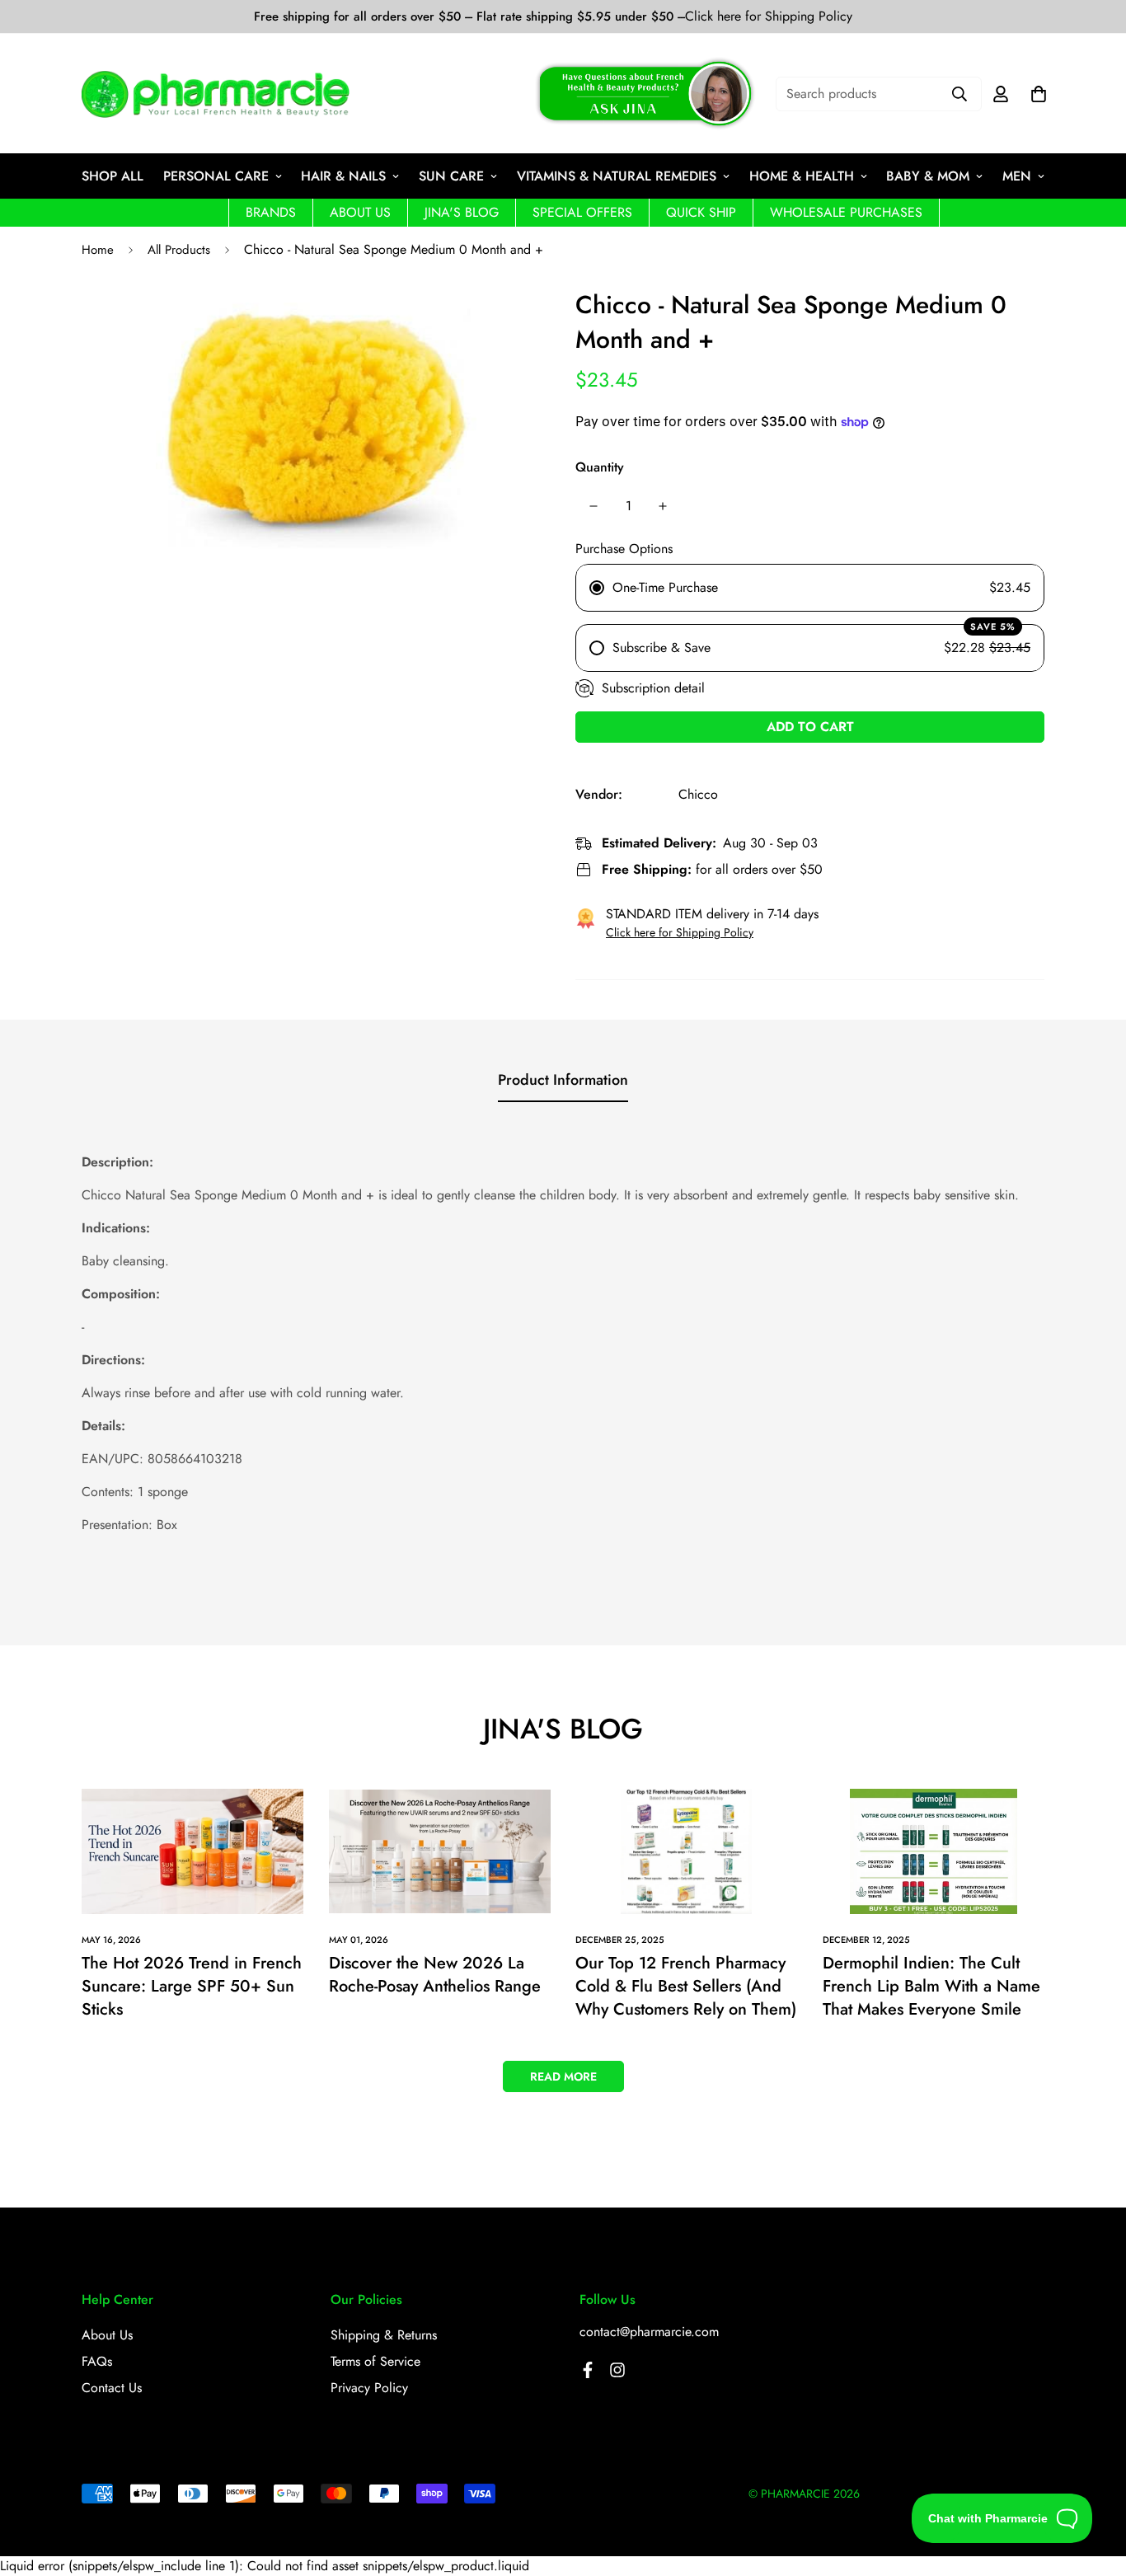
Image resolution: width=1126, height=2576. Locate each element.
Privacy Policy (369, 2388)
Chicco (698, 794)
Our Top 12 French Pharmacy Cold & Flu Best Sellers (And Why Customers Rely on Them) (686, 1986)
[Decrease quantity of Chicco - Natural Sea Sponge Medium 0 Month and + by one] (593, 506)
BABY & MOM (928, 176)
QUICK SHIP (701, 212)
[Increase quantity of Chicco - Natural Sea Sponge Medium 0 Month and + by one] (663, 506)
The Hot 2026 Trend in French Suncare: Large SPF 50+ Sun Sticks (192, 1986)
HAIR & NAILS (343, 176)
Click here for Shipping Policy (769, 16)
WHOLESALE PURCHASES (846, 212)
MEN (1017, 176)
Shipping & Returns (384, 2335)
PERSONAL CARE (216, 176)
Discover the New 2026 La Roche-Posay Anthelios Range (435, 1975)
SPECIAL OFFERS (582, 212)
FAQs (97, 2361)
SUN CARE (451, 176)
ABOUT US (360, 212)
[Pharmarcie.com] (216, 94)
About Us (107, 2335)
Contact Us (112, 2388)
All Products (179, 250)
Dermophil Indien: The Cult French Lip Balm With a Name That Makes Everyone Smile (931, 1986)
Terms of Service (375, 2361)
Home (98, 250)
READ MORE (563, 2076)
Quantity (600, 467)
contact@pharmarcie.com (649, 2332)
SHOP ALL (113, 176)
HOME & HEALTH (802, 176)
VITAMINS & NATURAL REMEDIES (617, 176)
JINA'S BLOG (462, 212)
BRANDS (271, 212)
